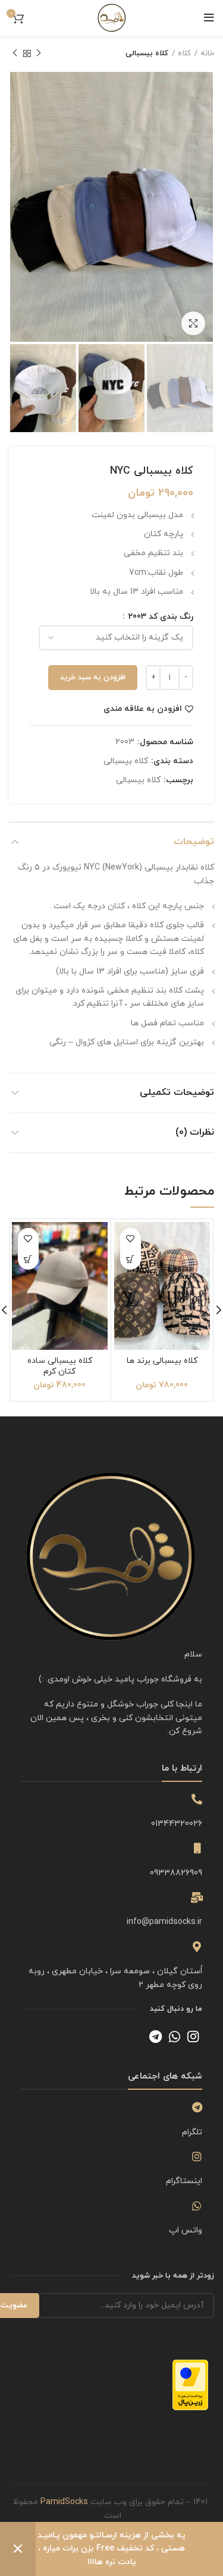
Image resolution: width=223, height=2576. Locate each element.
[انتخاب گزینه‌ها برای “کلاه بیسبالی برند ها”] (131, 1259)
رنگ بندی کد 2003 (160, 617)
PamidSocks (64, 2502)
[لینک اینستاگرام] (193, 2036)
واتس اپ (186, 2230)
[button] (28, 1259)
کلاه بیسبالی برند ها (162, 1361)
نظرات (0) (195, 1132)
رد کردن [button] (18, 2549)
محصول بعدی (15, 53)
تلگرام (192, 2132)
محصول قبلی (39, 53)
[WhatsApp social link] (175, 2036)
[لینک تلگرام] (156, 2036)
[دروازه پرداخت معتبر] (190, 2384)
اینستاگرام (184, 2181)
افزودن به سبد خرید (93, 678)
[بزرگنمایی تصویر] (193, 323)
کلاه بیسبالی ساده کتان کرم (60, 1366)
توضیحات (194, 842)
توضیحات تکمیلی (177, 1092)
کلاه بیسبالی (147, 53)
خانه (207, 53)
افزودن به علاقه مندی (143, 709)
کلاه (184, 53)
